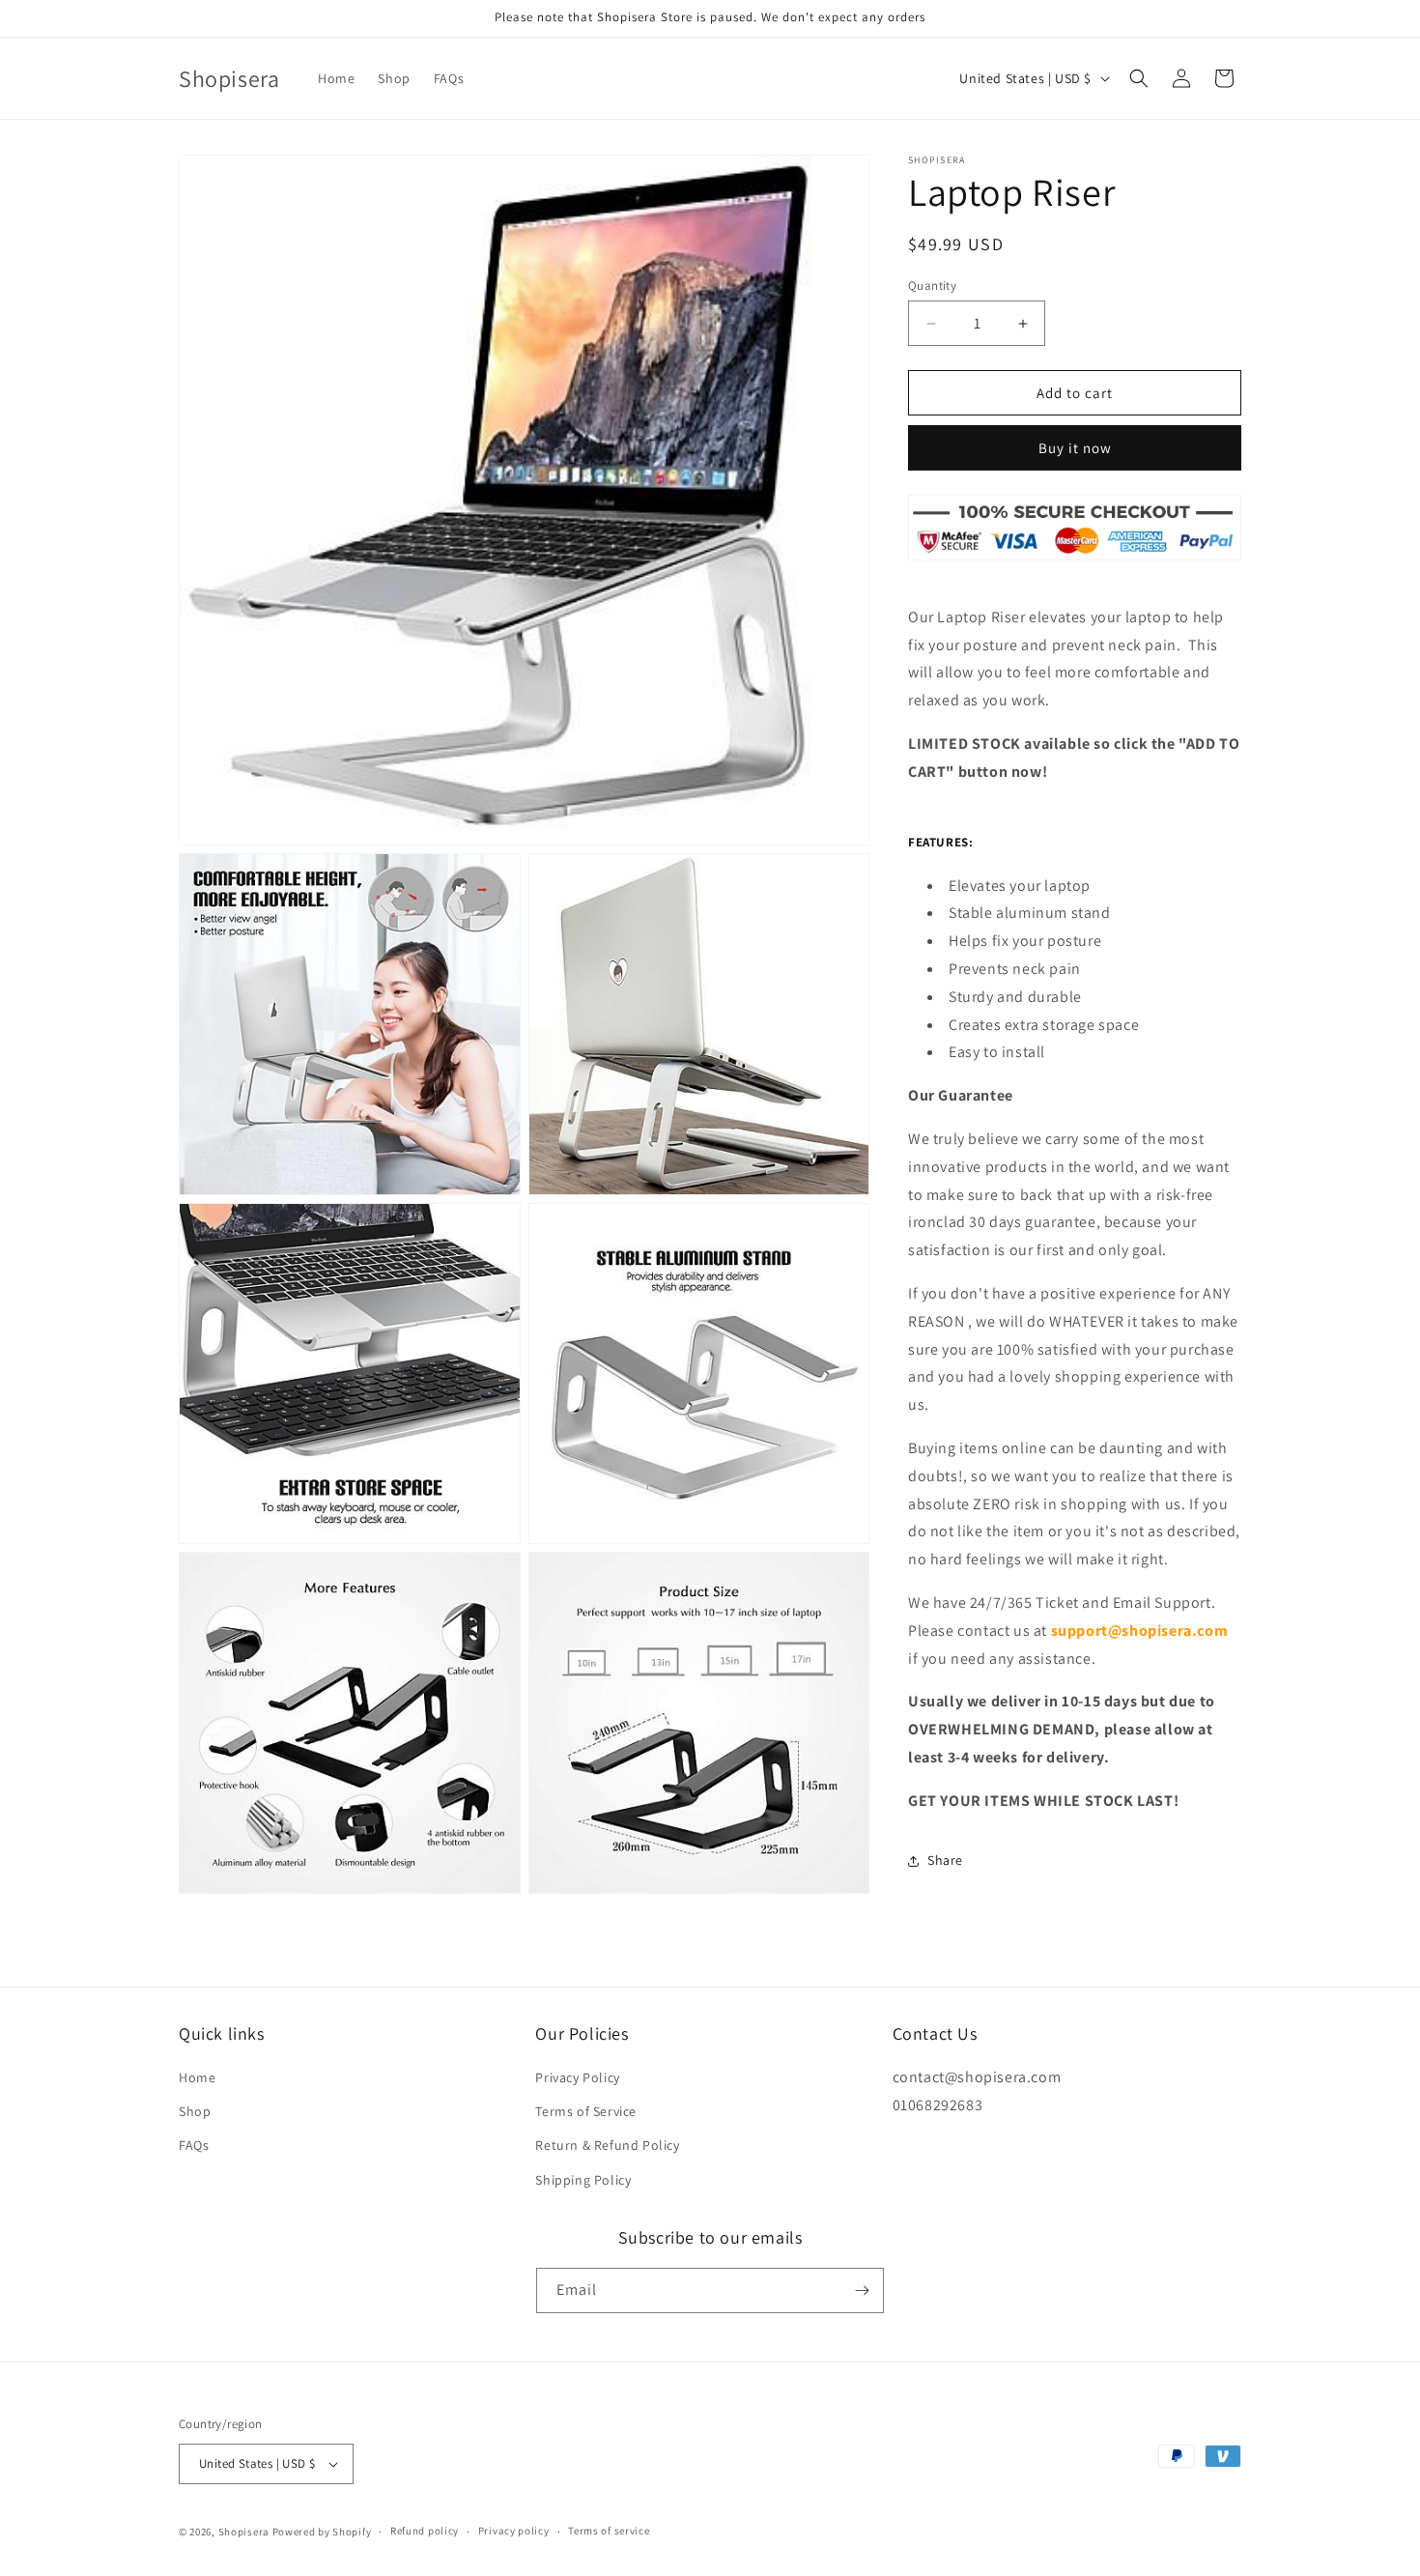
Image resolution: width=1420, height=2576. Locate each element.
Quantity (932, 286)
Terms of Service (586, 2111)
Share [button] (945, 1860)
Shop (195, 2111)
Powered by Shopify (322, 2532)
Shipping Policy (583, 2180)
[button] (1139, 78)
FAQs (194, 2145)
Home (197, 2077)
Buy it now (1075, 449)
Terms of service (609, 2531)
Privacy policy (514, 2531)
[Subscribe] (862, 2290)
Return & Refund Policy (607, 2145)
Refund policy (425, 2531)
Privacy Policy (577, 2077)
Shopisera (244, 2532)
